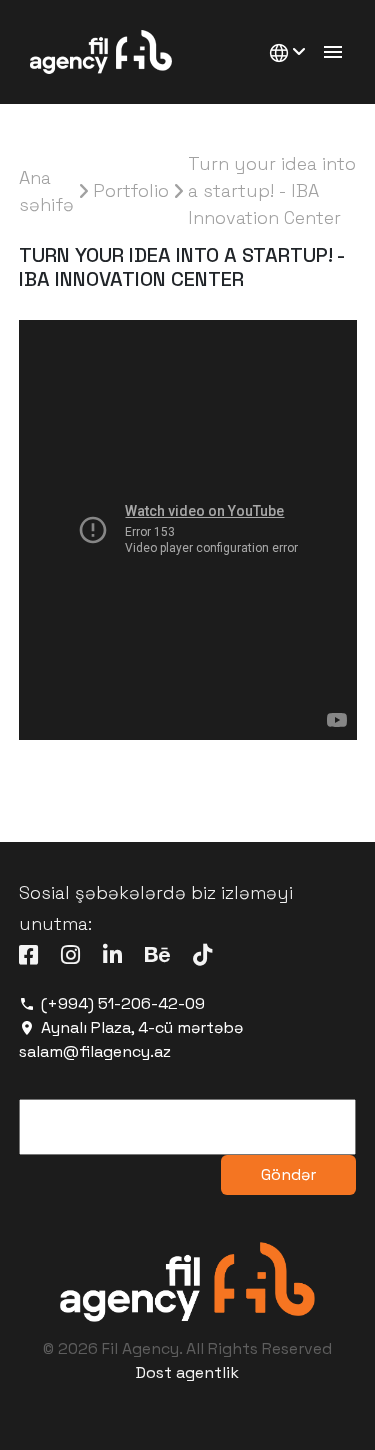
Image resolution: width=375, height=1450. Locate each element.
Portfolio (131, 190)
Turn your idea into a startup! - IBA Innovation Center (272, 190)
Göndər (288, 1174)
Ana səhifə (46, 191)
